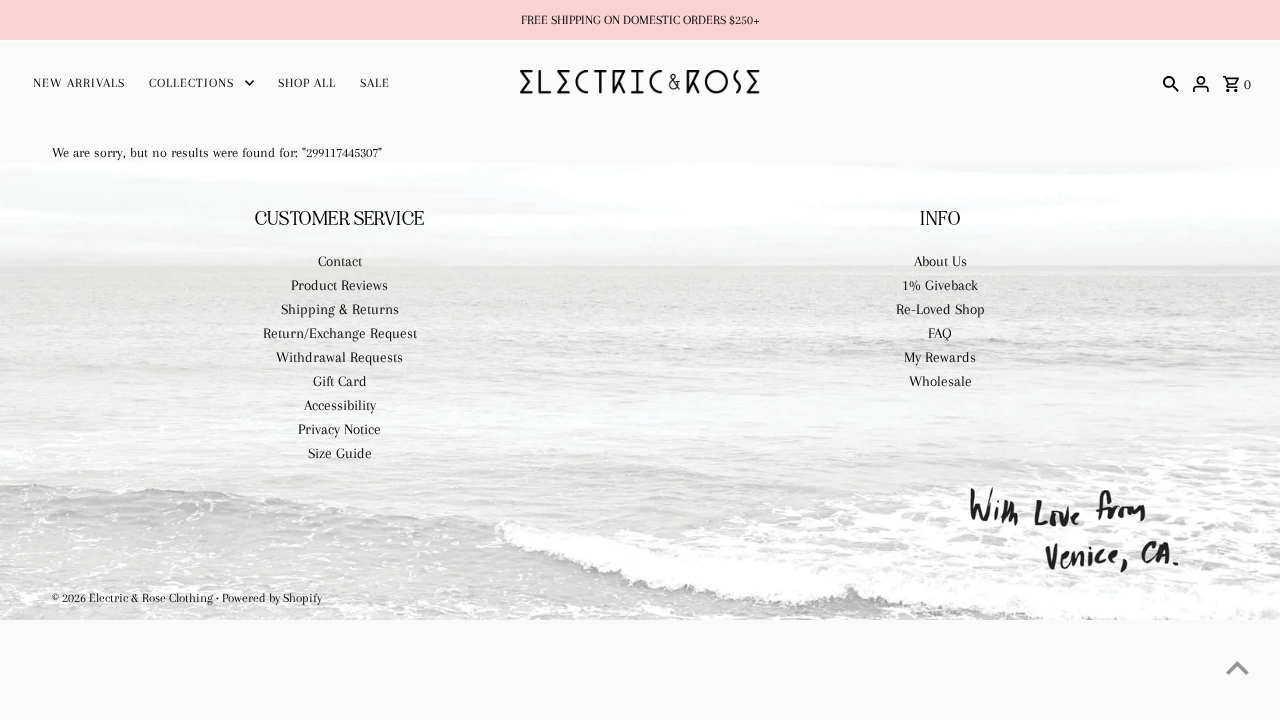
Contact (340, 261)
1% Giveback (940, 285)
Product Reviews (339, 285)
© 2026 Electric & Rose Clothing (134, 598)
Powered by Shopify (272, 598)
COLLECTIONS (191, 83)
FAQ (940, 333)
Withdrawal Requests (339, 357)
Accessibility (340, 405)
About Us (940, 261)
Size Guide (340, 453)
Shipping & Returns (340, 309)
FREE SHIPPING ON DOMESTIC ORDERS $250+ (640, 20)
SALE (375, 83)
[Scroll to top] (1237, 667)
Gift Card (340, 381)
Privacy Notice (339, 429)
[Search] (1171, 82)
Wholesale (940, 381)
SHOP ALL (307, 83)
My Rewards (940, 357)
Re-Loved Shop (940, 309)
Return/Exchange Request (340, 333)
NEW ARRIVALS (79, 83)
